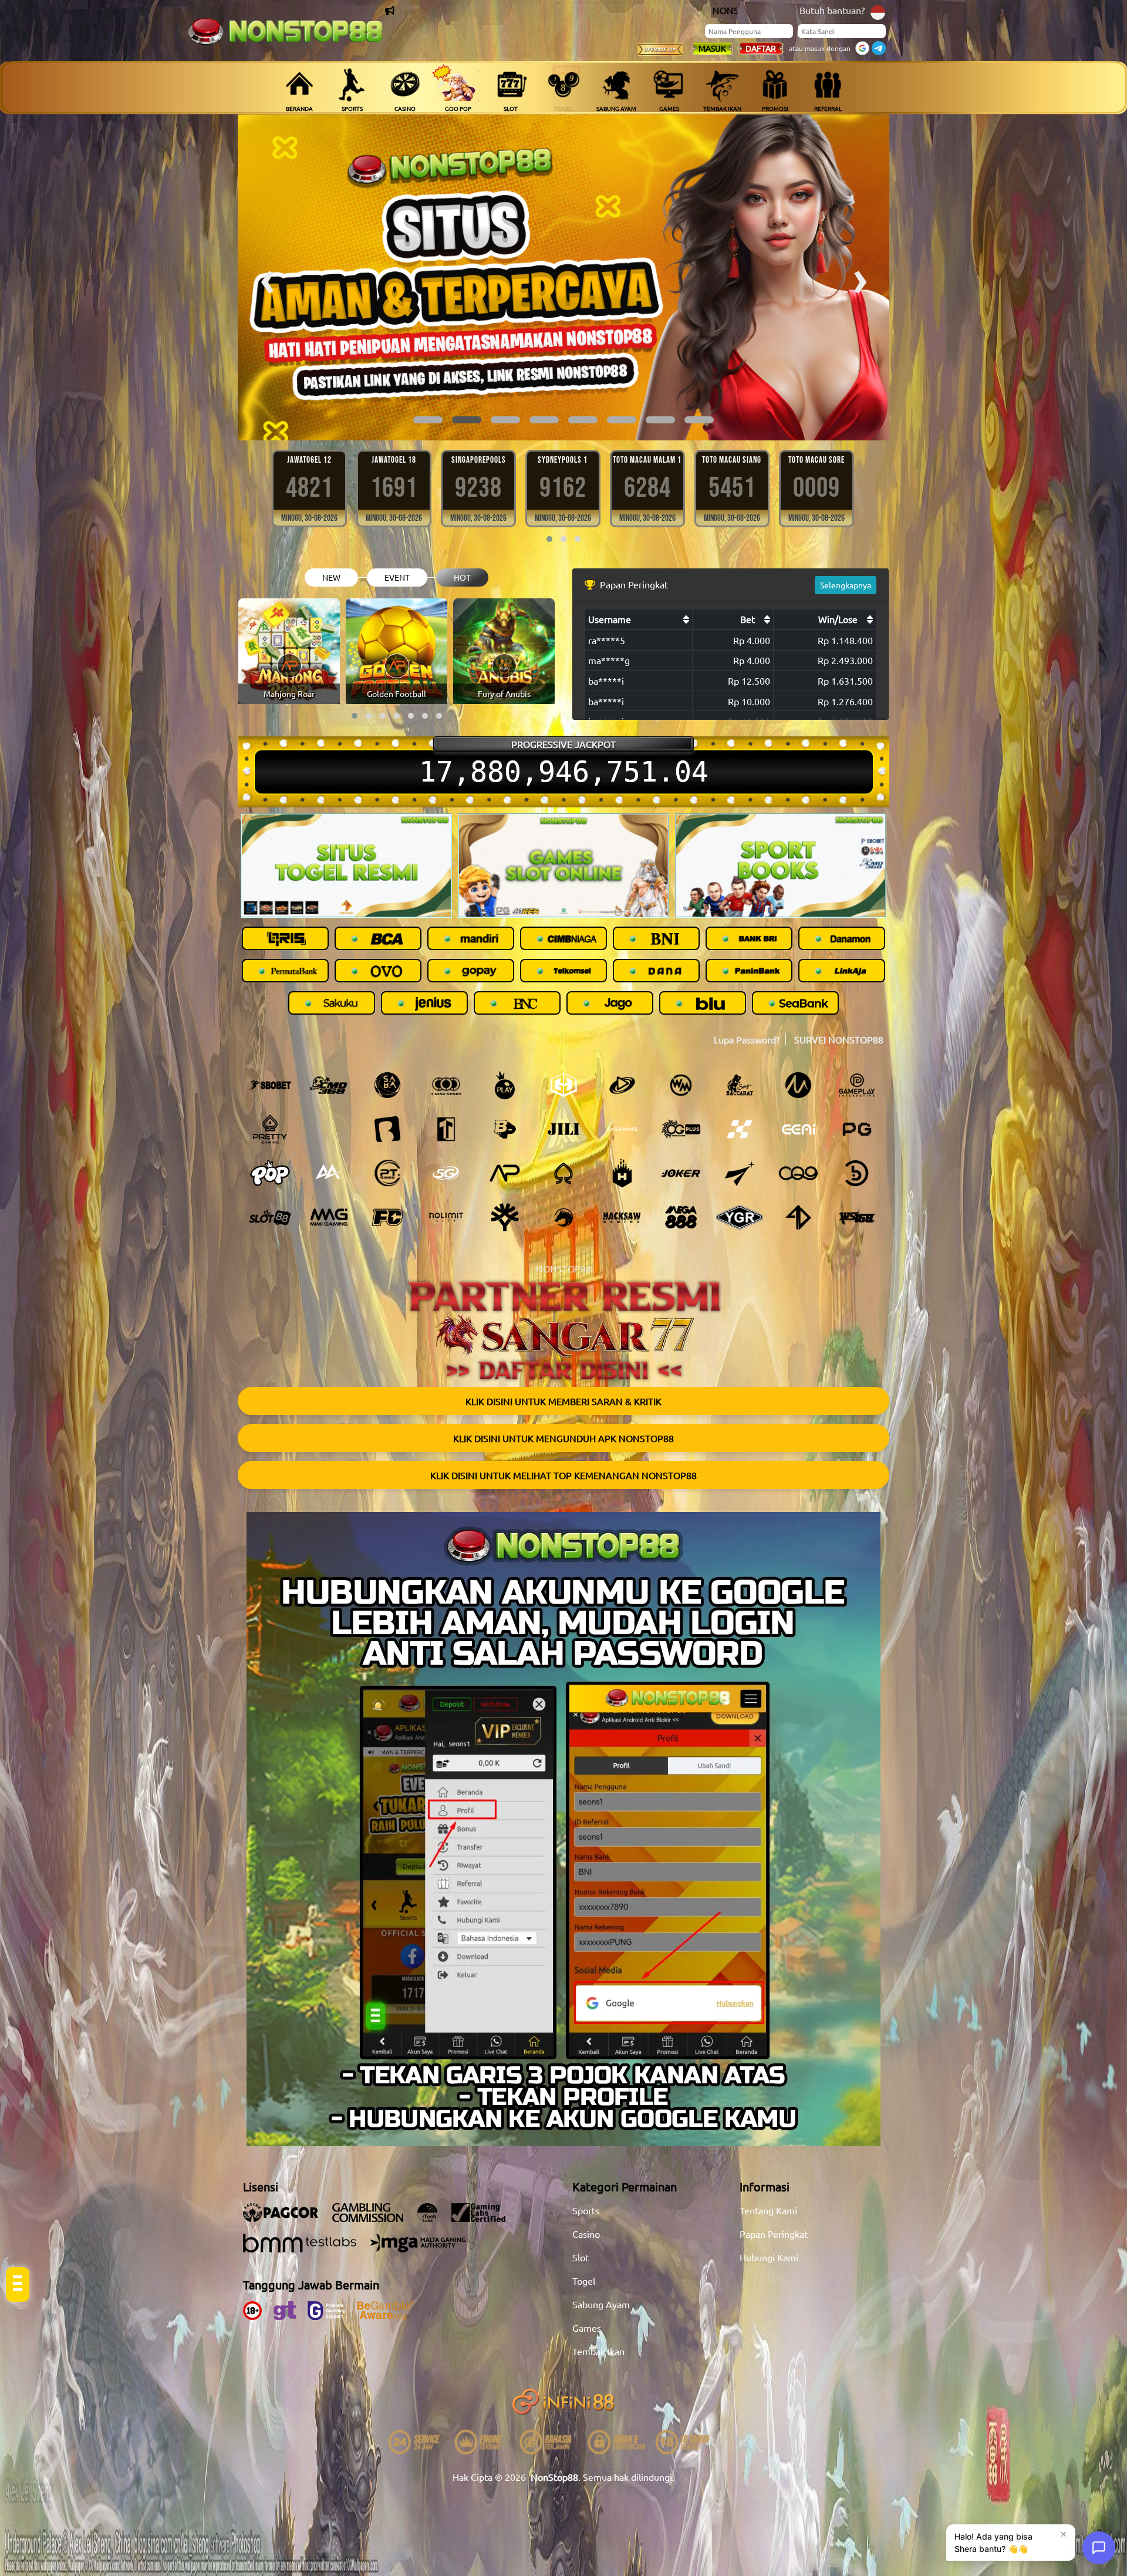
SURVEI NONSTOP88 (839, 1039)
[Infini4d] (798, 1217)
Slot (581, 2257)
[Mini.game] (329, 1129)
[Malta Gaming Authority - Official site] (424, 2249)
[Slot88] (270, 1217)
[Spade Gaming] (563, 1173)
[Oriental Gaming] (681, 1129)
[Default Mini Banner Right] (781, 866)
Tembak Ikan (598, 2351)
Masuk (712, 48)
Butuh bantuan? (832, 10)
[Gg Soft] (563, 1085)
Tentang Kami (768, 2210)
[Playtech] (622, 1085)
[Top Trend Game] (446, 1129)
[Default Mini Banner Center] (563, 866)
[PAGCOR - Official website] (286, 2218)
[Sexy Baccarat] (740, 1085)
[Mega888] (681, 1217)
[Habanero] (622, 1173)
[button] (428, 420)
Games (587, 2328)
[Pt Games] (387, 1173)
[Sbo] (270, 1085)
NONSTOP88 (563, 1268)
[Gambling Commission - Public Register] (374, 2218)
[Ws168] (857, 1217)
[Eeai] (798, 1129)
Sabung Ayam (601, 2304)
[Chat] (1099, 2548)
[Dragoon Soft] (563, 1217)
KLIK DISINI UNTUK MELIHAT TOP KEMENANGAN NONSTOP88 (563, 1475)
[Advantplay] (505, 1173)
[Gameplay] (857, 1085)
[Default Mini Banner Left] (346, 866)
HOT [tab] (462, 577)
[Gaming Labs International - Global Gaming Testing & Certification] (484, 2218)
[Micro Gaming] (798, 1085)
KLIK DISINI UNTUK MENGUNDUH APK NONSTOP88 (563, 1438)
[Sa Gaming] (622, 1129)
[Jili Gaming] (563, 1129)
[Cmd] (329, 1085)
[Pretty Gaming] (270, 1129)
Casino (586, 2234)
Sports (586, 2210)
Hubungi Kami (769, 2257)
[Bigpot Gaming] (505, 1129)
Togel (584, 2281)
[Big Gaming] (387, 1129)
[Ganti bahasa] (878, 11)
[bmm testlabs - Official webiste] (306, 2249)
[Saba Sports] (387, 1085)
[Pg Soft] (857, 1129)
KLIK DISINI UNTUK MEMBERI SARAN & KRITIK (563, 1401)
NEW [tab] (331, 577)
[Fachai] (387, 1217)
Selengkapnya (846, 585)
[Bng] (857, 1173)
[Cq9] (798, 1173)
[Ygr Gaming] (740, 1217)
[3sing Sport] (446, 1085)
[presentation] (267, 277)
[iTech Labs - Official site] (433, 2218)
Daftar (761, 48)
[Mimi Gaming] (329, 1217)
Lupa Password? (747, 1039)
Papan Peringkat (774, 2234)
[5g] (446, 1173)
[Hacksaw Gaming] (622, 1217)
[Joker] (681, 1173)
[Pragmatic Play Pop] (270, 1173)
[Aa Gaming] (329, 1173)
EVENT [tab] (397, 577)
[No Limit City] (446, 1217)
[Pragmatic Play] (505, 1085)
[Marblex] (740, 1129)
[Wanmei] (681, 1085)
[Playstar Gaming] (740, 1173)
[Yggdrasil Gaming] (505, 1217)
